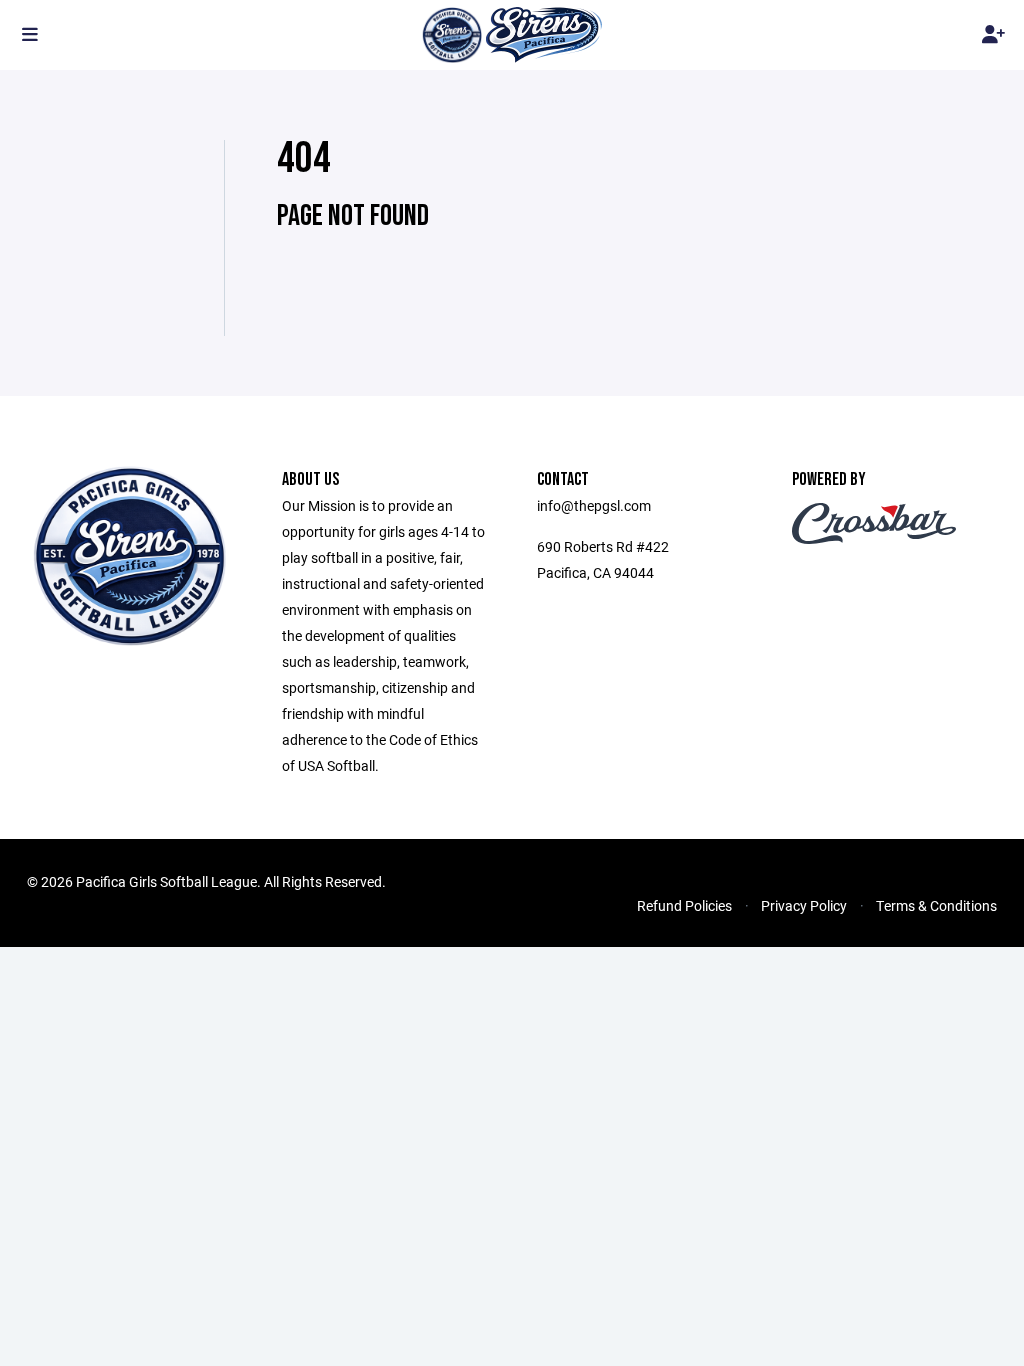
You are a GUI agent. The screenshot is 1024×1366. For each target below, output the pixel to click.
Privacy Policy (804, 905)
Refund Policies (684, 905)
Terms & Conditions (936, 905)
